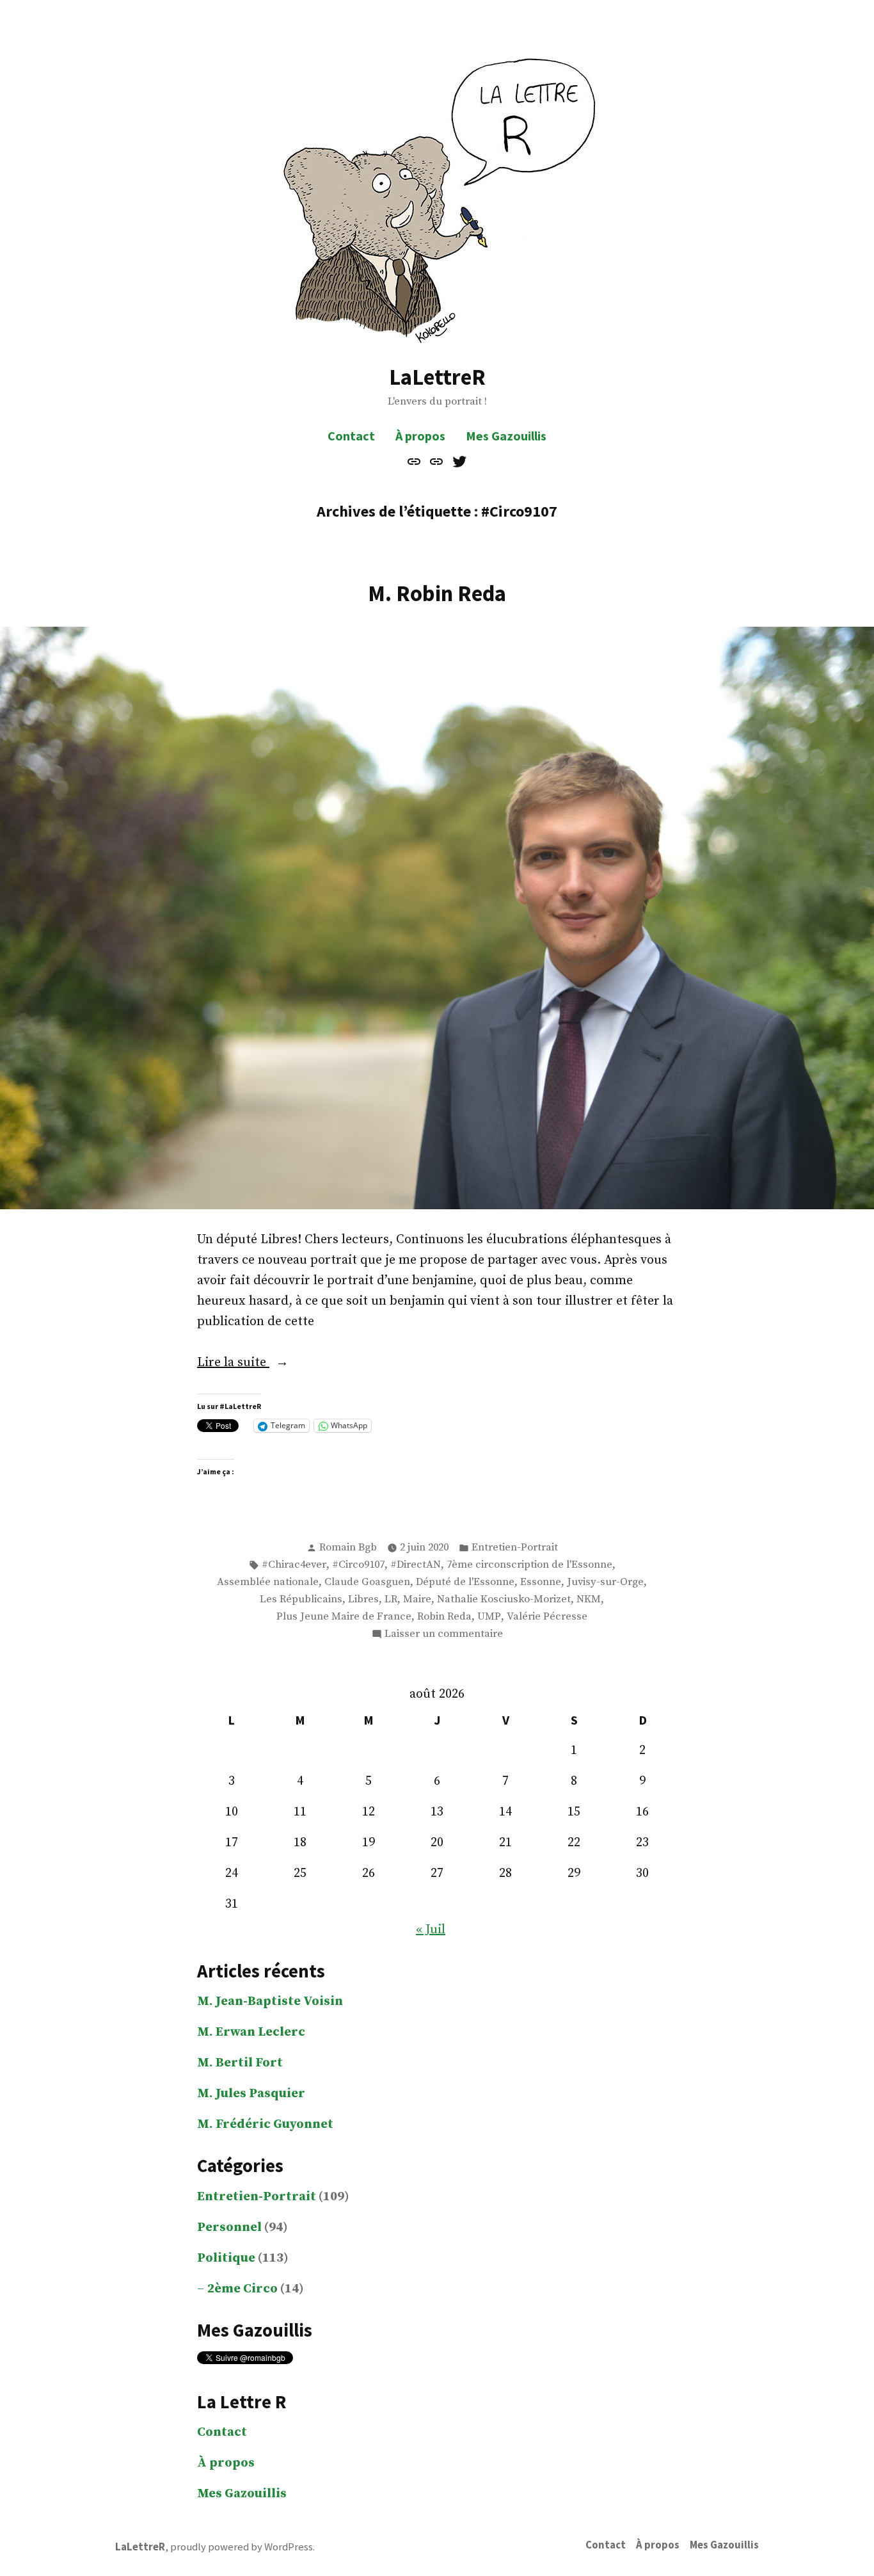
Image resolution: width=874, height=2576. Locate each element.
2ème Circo (242, 2289)
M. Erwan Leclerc (251, 2032)
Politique (226, 2258)
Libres (363, 1599)
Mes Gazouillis (506, 436)
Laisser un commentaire (444, 1635)
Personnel (229, 2227)
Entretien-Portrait (515, 1548)
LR (391, 1599)
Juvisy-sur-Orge (605, 1582)
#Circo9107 (358, 1565)
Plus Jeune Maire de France (344, 1617)
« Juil (431, 1930)
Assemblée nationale (268, 1582)
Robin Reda (444, 1617)
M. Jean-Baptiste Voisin (270, 2001)
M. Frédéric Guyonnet (265, 2124)
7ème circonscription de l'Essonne (529, 1565)
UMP (489, 1617)
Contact (351, 436)
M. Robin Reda (437, 593)
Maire (417, 1599)
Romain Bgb (348, 1548)
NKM (589, 1599)
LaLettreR (437, 377)
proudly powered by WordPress (242, 2547)
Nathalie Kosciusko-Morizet (504, 1599)
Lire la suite (252, 1364)
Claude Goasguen (367, 1582)
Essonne (541, 1582)
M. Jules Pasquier (251, 2094)
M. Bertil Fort (240, 2063)
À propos (420, 436)
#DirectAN (416, 1565)
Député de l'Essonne (465, 1582)
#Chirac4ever (294, 1565)
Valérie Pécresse (547, 1617)
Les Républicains (301, 1599)
